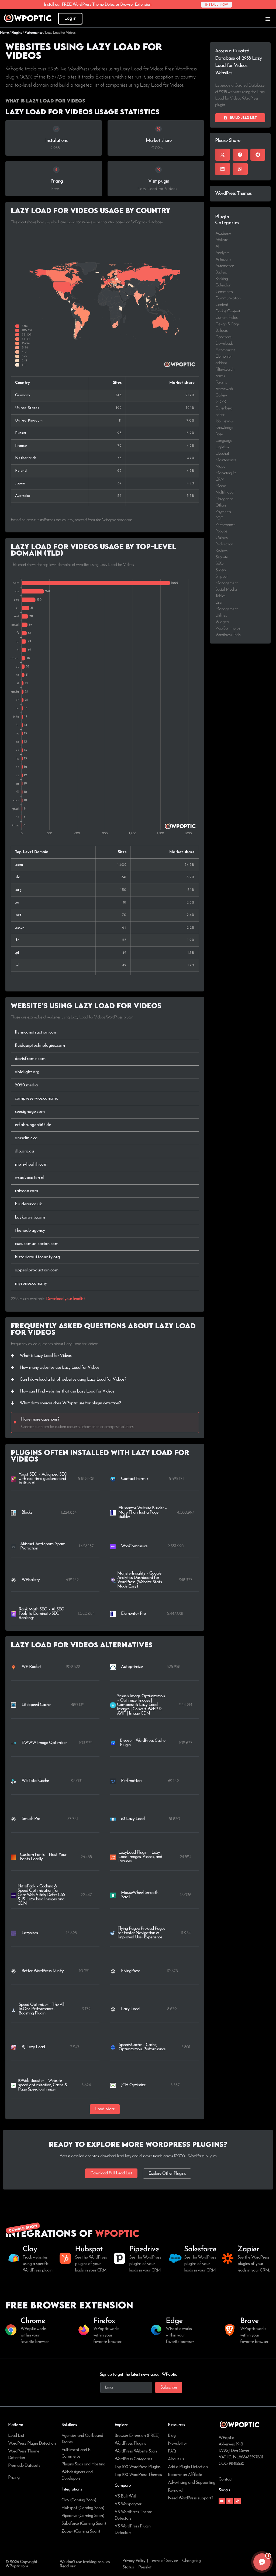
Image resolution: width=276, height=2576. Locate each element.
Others (221, 505)
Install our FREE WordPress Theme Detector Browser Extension (98, 5)
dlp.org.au (24, 1151)
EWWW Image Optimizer (44, 1743)
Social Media (226, 590)
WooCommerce (134, 1546)
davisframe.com (30, 1059)
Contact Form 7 (135, 1479)
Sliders (220, 570)
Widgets (222, 622)
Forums (221, 382)
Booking (222, 279)
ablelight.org (27, 1072)
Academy (223, 234)
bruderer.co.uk (28, 1204)
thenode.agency (30, 1231)
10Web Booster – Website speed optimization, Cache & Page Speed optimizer (43, 2085)
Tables (220, 596)
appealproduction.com (37, 1270)
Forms (220, 376)
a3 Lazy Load (133, 1819)
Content (222, 305)
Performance (33, 33)
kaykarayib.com (30, 1217)
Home (4, 33)
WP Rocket (31, 1667)
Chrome (33, 2321)
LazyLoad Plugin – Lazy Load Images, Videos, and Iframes (140, 1857)
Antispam (223, 259)
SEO (219, 564)
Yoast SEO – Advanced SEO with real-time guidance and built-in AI (43, 1479)
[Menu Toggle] (268, 19)
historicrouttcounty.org (37, 1257)
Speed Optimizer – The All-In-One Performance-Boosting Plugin (42, 2009)
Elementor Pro (133, 1614)
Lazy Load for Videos (157, 189)
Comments (224, 292)
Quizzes (221, 538)
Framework (224, 389)
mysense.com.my (31, 1284)
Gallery (221, 395)
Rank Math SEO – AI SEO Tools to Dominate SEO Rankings (41, 1614)
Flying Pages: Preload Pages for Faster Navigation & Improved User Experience (141, 1933)
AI (217, 247)
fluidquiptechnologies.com (40, 1046)
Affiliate (222, 240)
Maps (220, 467)
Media (221, 486)
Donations (223, 337)
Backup (221, 272)
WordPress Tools (228, 635)
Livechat (222, 454)
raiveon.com (26, 1191)
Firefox (104, 2321)
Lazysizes (30, 1933)
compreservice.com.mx (36, 1099)
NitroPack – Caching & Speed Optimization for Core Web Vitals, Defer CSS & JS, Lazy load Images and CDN (41, 1895)
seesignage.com (30, 1112)
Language (224, 441)
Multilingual (225, 492)
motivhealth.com (31, 1165)
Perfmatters (132, 1781)
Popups (221, 531)
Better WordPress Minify (43, 1971)
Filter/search (225, 370)
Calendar (223, 285)
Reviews (222, 551)
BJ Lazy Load (33, 2047)
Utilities (221, 615)
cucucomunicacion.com (37, 1244)
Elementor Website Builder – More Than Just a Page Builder (143, 1513)
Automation (225, 266)
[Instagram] (230, 2501)
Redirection (224, 544)
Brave (249, 2321)
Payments (223, 512)
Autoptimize (132, 1667)
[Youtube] (222, 2501)
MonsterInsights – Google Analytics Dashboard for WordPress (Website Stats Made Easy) (139, 1580)
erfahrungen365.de (33, 1125)
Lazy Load (130, 2009)
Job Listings (224, 421)
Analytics (222, 253)
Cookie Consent (228, 311)
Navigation (224, 499)
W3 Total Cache (35, 1781)
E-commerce (225, 350)
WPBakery (31, 1580)
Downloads (224, 344)
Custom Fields (226, 318)
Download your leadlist (65, 1299)
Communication (228, 298)
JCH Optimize (133, 2085)
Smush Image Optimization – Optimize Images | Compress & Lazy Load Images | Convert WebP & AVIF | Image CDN (141, 1705)
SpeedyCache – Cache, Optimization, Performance (142, 2047)
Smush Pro (31, 1819)
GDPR (221, 402)
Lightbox (222, 447)
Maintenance (226, 460)
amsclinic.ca (26, 1138)
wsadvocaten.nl (30, 1178)
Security (221, 557)
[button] (105, 2109)
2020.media (26, 1085)
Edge (174, 2321)
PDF (219, 518)
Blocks (27, 1513)
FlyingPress (131, 1971)
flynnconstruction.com (36, 1032)
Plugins (17, 33)
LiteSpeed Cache (36, 1705)
